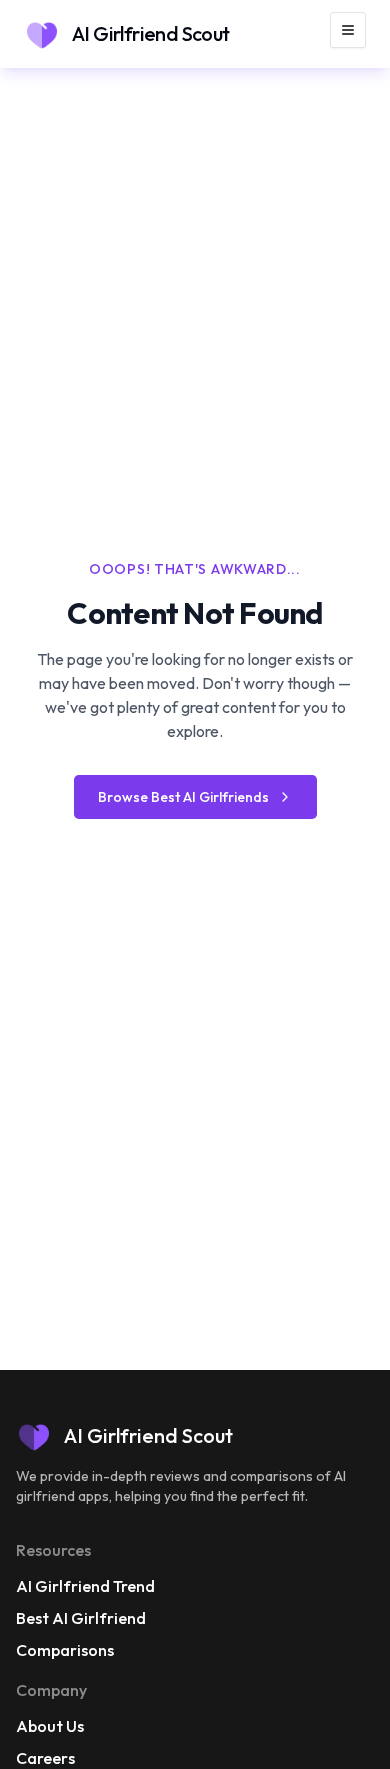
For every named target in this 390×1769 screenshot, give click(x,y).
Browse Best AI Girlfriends (183, 797)
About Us (50, 1726)
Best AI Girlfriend (81, 1618)
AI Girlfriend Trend (85, 1586)
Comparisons (65, 1650)
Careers (45, 1758)
